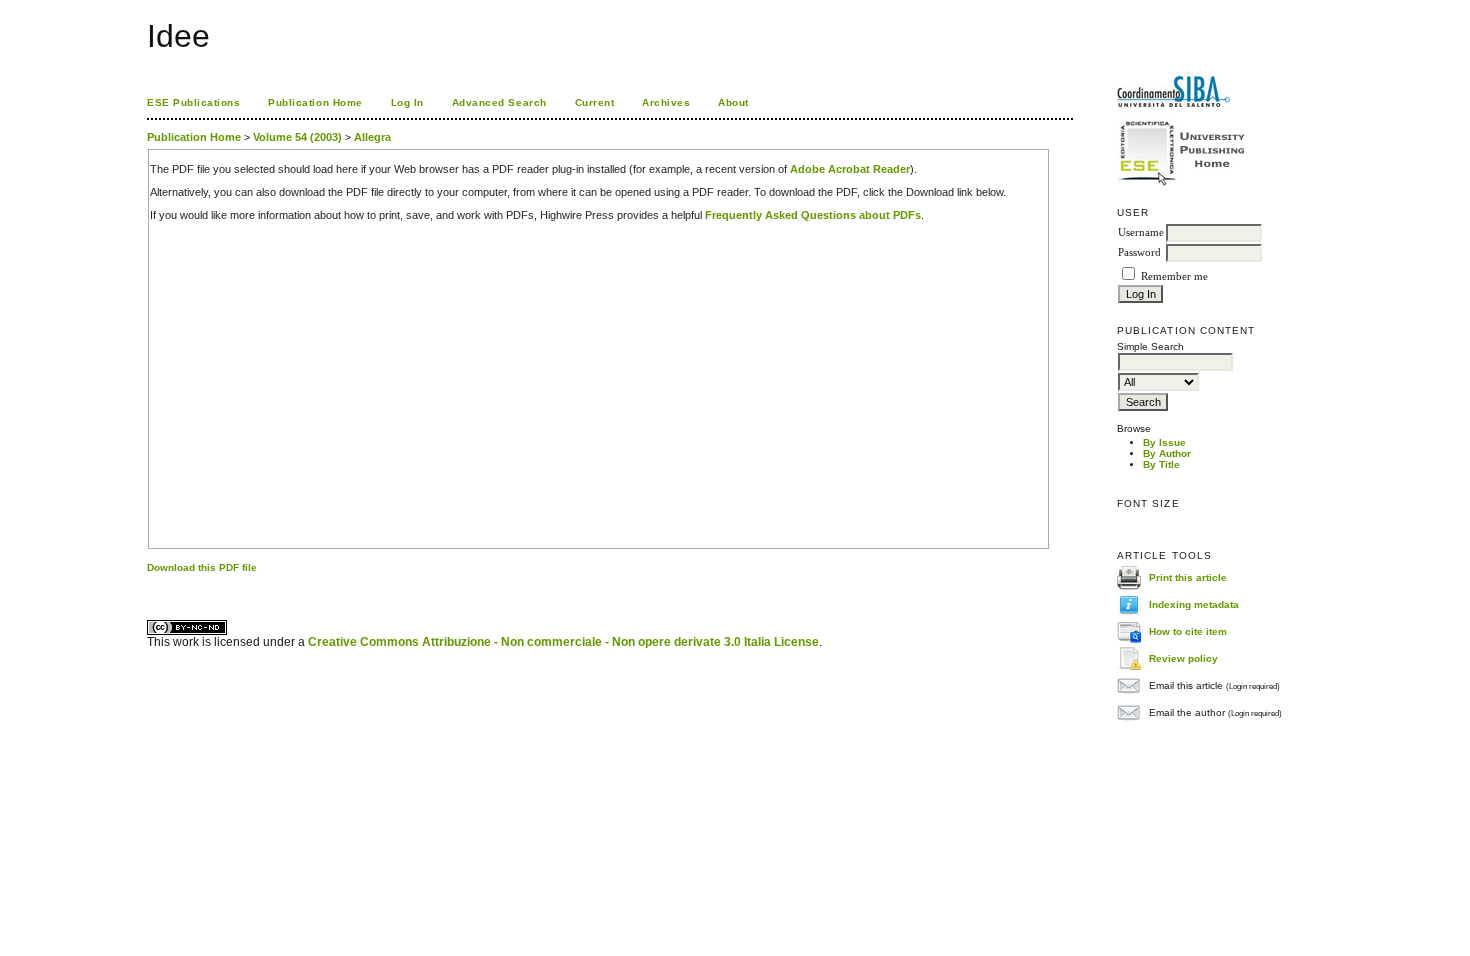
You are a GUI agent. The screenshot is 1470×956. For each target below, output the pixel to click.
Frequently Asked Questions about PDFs (813, 215)
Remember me (1174, 276)
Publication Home (315, 102)
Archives (666, 102)
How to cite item (1188, 631)
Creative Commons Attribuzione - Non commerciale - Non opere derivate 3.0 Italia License (563, 642)
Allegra (372, 137)
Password (1139, 252)
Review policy (1183, 658)
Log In (407, 102)
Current (595, 102)
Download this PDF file (202, 567)
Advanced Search (499, 102)
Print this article (1188, 577)
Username (1141, 232)
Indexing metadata (1194, 604)
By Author (1167, 453)
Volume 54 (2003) (297, 137)
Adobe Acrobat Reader (850, 169)
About (733, 102)
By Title (1161, 464)
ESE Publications (193, 102)
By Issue (1164, 442)
